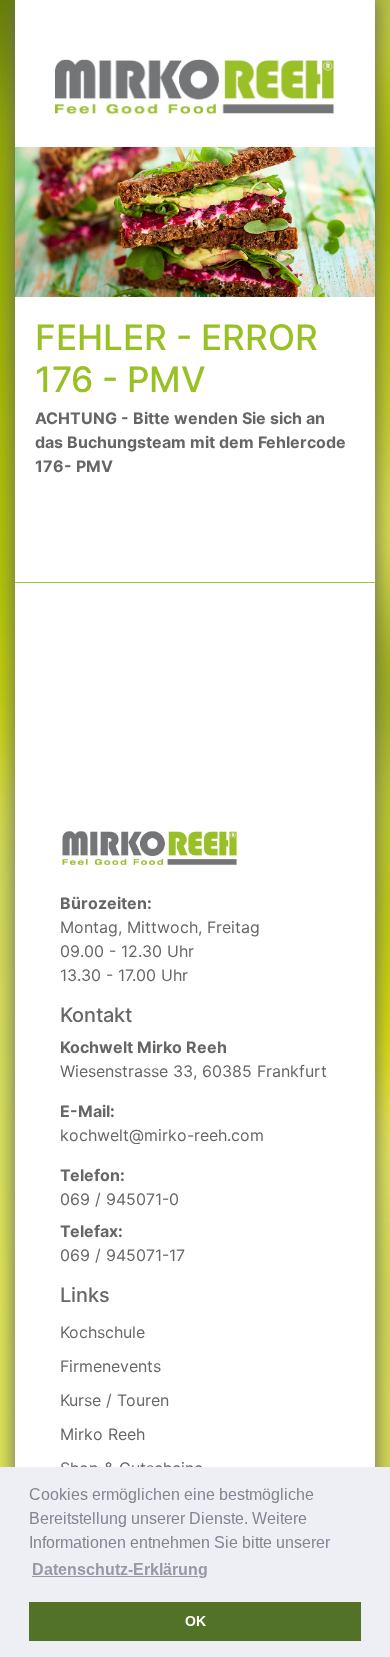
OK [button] (195, 1621)
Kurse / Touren (114, 1400)
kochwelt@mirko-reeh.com (162, 1135)
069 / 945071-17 (122, 1255)
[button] (120, 1570)
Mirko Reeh (102, 1434)
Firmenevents (110, 1366)
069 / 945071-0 (119, 1199)
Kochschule (102, 1332)
